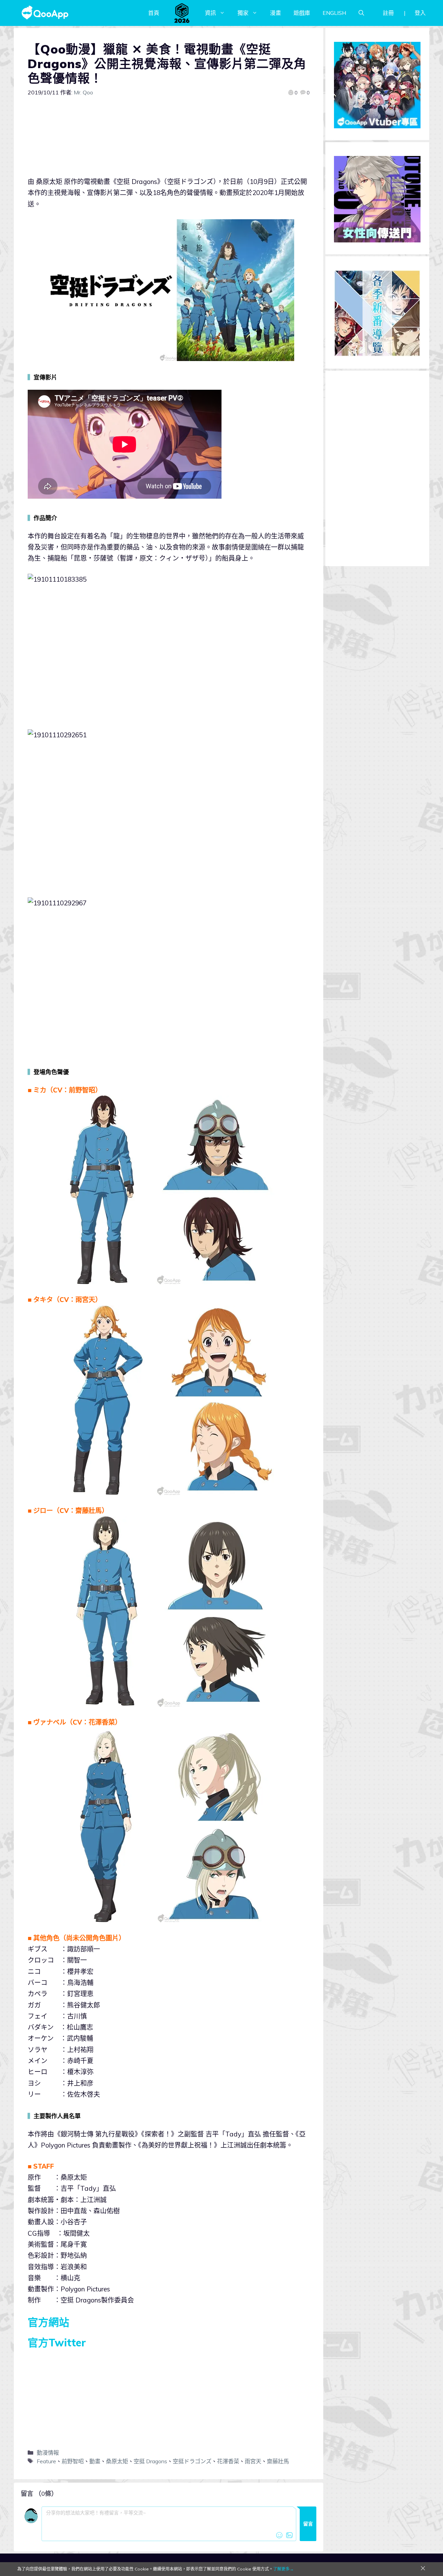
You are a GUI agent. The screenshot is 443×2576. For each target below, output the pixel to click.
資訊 (210, 13)
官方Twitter (57, 2343)
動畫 (95, 2461)
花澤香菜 (228, 2461)
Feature (46, 2461)
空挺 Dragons (150, 2461)
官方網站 (48, 2322)
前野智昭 (73, 2461)
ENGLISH (334, 13)
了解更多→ (283, 2569)
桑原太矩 (117, 2461)
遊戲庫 (302, 13)
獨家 (243, 13)
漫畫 (275, 13)
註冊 (388, 13)
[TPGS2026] (182, 13)
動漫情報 (48, 2453)
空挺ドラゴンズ (192, 2461)
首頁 (154, 13)
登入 (420, 13)
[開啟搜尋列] (361, 13)
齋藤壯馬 (278, 2461)
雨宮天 (253, 2461)
